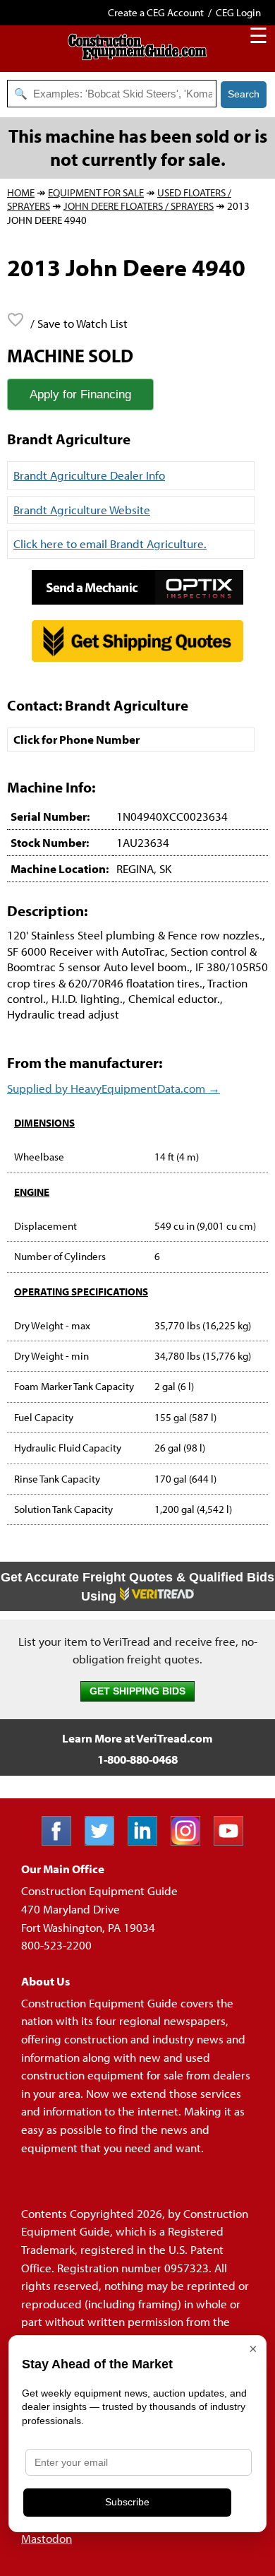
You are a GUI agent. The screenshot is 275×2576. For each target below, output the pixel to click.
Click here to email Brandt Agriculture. (110, 544)
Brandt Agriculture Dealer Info (89, 475)
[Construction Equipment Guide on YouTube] (234, 1841)
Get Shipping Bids (137, 1691)
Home (21, 192)
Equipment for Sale (96, 192)
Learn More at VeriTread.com (137, 1738)
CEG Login (238, 12)
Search (244, 94)
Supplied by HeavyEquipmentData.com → (114, 1088)
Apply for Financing (80, 394)
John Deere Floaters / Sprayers (139, 206)
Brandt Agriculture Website (82, 510)
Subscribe (127, 2502)
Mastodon (47, 2538)
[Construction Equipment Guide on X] (105, 1841)
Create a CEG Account (156, 12)
